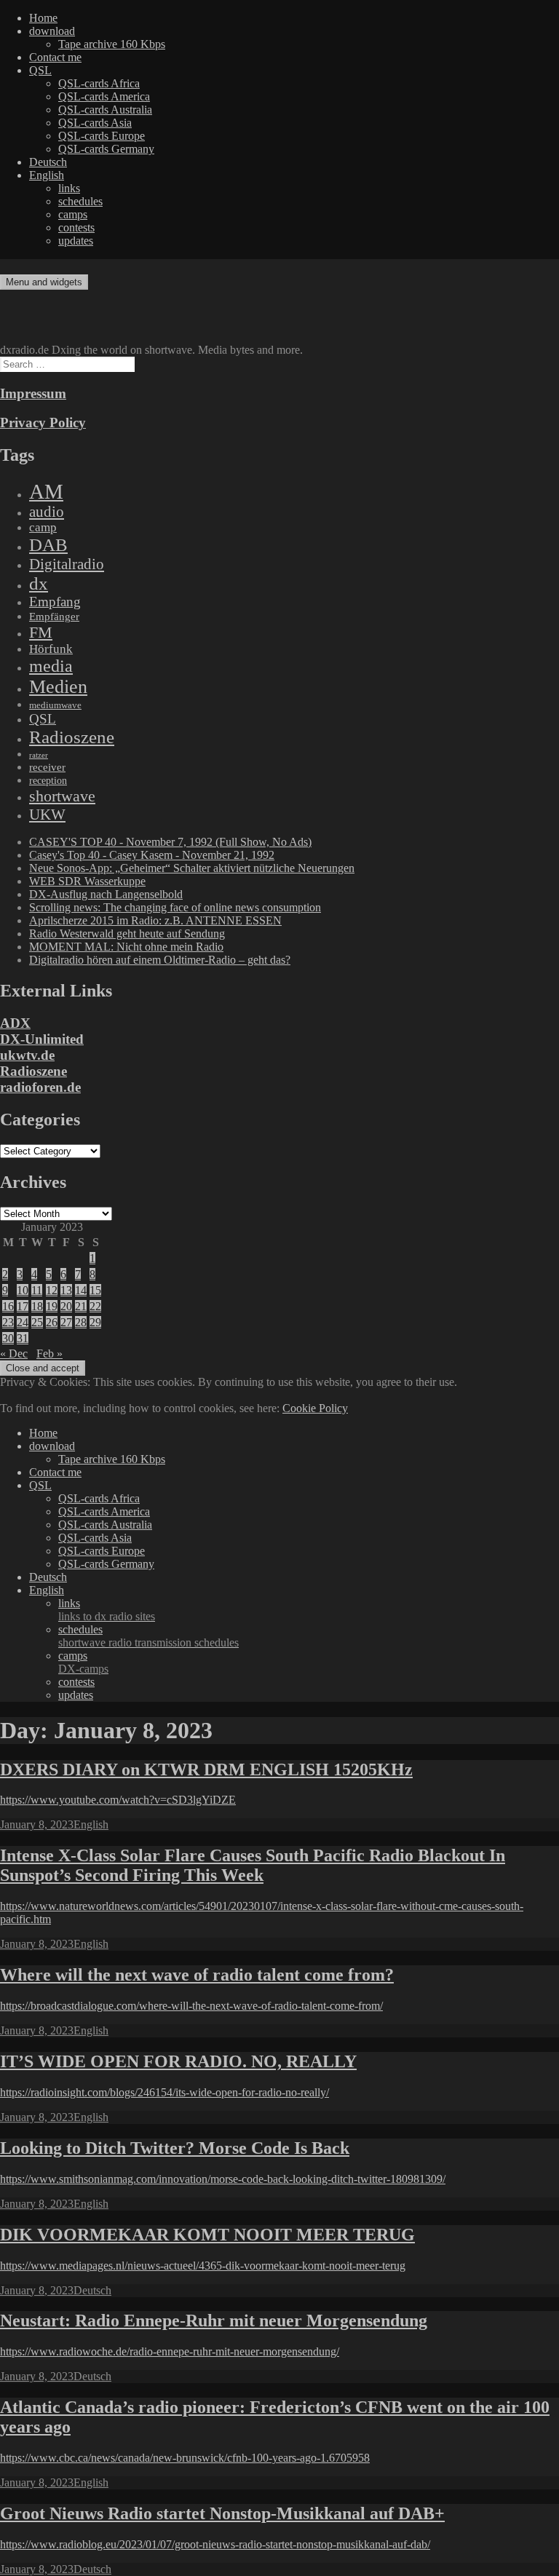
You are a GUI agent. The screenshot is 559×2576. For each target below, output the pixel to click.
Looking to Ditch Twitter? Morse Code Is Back (175, 2148)
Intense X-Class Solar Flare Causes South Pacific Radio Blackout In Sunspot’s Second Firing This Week (253, 1865)
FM (41, 632)
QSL (40, 70)
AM (46, 491)
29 (95, 1322)
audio (47, 512)
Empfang (55, 602)
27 (66, 1322)
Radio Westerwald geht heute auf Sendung (127, 934)
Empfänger (54, 617)
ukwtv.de (27, 1055)
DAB (48, 545)
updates (76, 241)
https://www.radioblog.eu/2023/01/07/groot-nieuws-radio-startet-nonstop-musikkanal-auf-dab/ (215, 2544)
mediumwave (55, 705)
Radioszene (72, 737)
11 (37, 1290)
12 (52, 1290)
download (52, 31)
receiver (47, 767)
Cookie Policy (315, 1408)
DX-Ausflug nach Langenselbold (106, 894)
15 (95, 1290)
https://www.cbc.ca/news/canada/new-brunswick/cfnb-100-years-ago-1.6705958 (185, 2458)
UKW (47, 815)
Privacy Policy (43, 423)
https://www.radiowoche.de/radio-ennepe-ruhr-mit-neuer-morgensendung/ (170, 2351)
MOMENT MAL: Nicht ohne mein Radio (126, 947)
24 (23, 1322)
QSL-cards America (104, 96)
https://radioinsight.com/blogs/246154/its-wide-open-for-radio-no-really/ (164, 2092)
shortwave (62, 796)
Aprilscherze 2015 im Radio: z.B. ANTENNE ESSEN (155, 920)
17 (23, 1306)
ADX (15, 1023)
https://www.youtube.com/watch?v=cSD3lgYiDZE (118, 1800)
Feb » (49, 1354)
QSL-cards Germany (106, 149)
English (47, 175)
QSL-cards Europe (102, 136)
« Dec (14, 1354)
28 (81, 1322)
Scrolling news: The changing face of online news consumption (175, 907)
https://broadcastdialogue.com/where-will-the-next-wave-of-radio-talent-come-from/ (191, 2006)
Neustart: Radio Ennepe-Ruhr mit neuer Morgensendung (214, 2321)
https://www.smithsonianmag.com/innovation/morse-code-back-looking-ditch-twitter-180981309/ (223, 2179)
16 (8, 1306)
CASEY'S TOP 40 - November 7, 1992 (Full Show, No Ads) (170, 842)
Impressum (33, 393)
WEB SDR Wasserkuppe (87, 881)
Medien (58, 687)
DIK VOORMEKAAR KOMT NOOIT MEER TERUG (207, 2235)
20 (66, 1306)
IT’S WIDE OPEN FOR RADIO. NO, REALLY (178, 2061)
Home (43, 18)
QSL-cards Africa (99, 83)
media (51, 666)
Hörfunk (51, 649)
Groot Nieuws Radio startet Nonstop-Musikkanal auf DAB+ (222, 2513)
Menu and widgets (44, 282)
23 (8, 1322)
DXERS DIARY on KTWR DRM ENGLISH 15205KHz (206, 1769)
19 (52, 1306)
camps (73, 214)
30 (8, 1338)
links (69, 188)
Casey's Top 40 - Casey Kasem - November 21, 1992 (152, 855)
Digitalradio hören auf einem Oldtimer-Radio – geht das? (160, 960)
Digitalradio (67, 564)
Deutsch (48, 162)
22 (95, 1306)
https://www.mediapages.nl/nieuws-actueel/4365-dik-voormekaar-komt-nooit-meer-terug (203, 2266)
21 (81, 1306)
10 (23, 1290)
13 (66, 1290)
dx (39, 583)
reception (48, 780)
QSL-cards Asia (95, 123)
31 (23, 1338)
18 (37, 1306)
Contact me (55, 57)
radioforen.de (40, 1087)
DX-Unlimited (42, 1039)
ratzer (39, 755)
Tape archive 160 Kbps (112, 44)
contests (76, 227)
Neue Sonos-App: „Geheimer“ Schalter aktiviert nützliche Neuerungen (192, 868)
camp (43, 527)
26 (52, 1322)
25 (37, 1322)
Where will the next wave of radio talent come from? (197, 1975)
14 (81, 1290)
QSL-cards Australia (105, 110)
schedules (80, 201)
